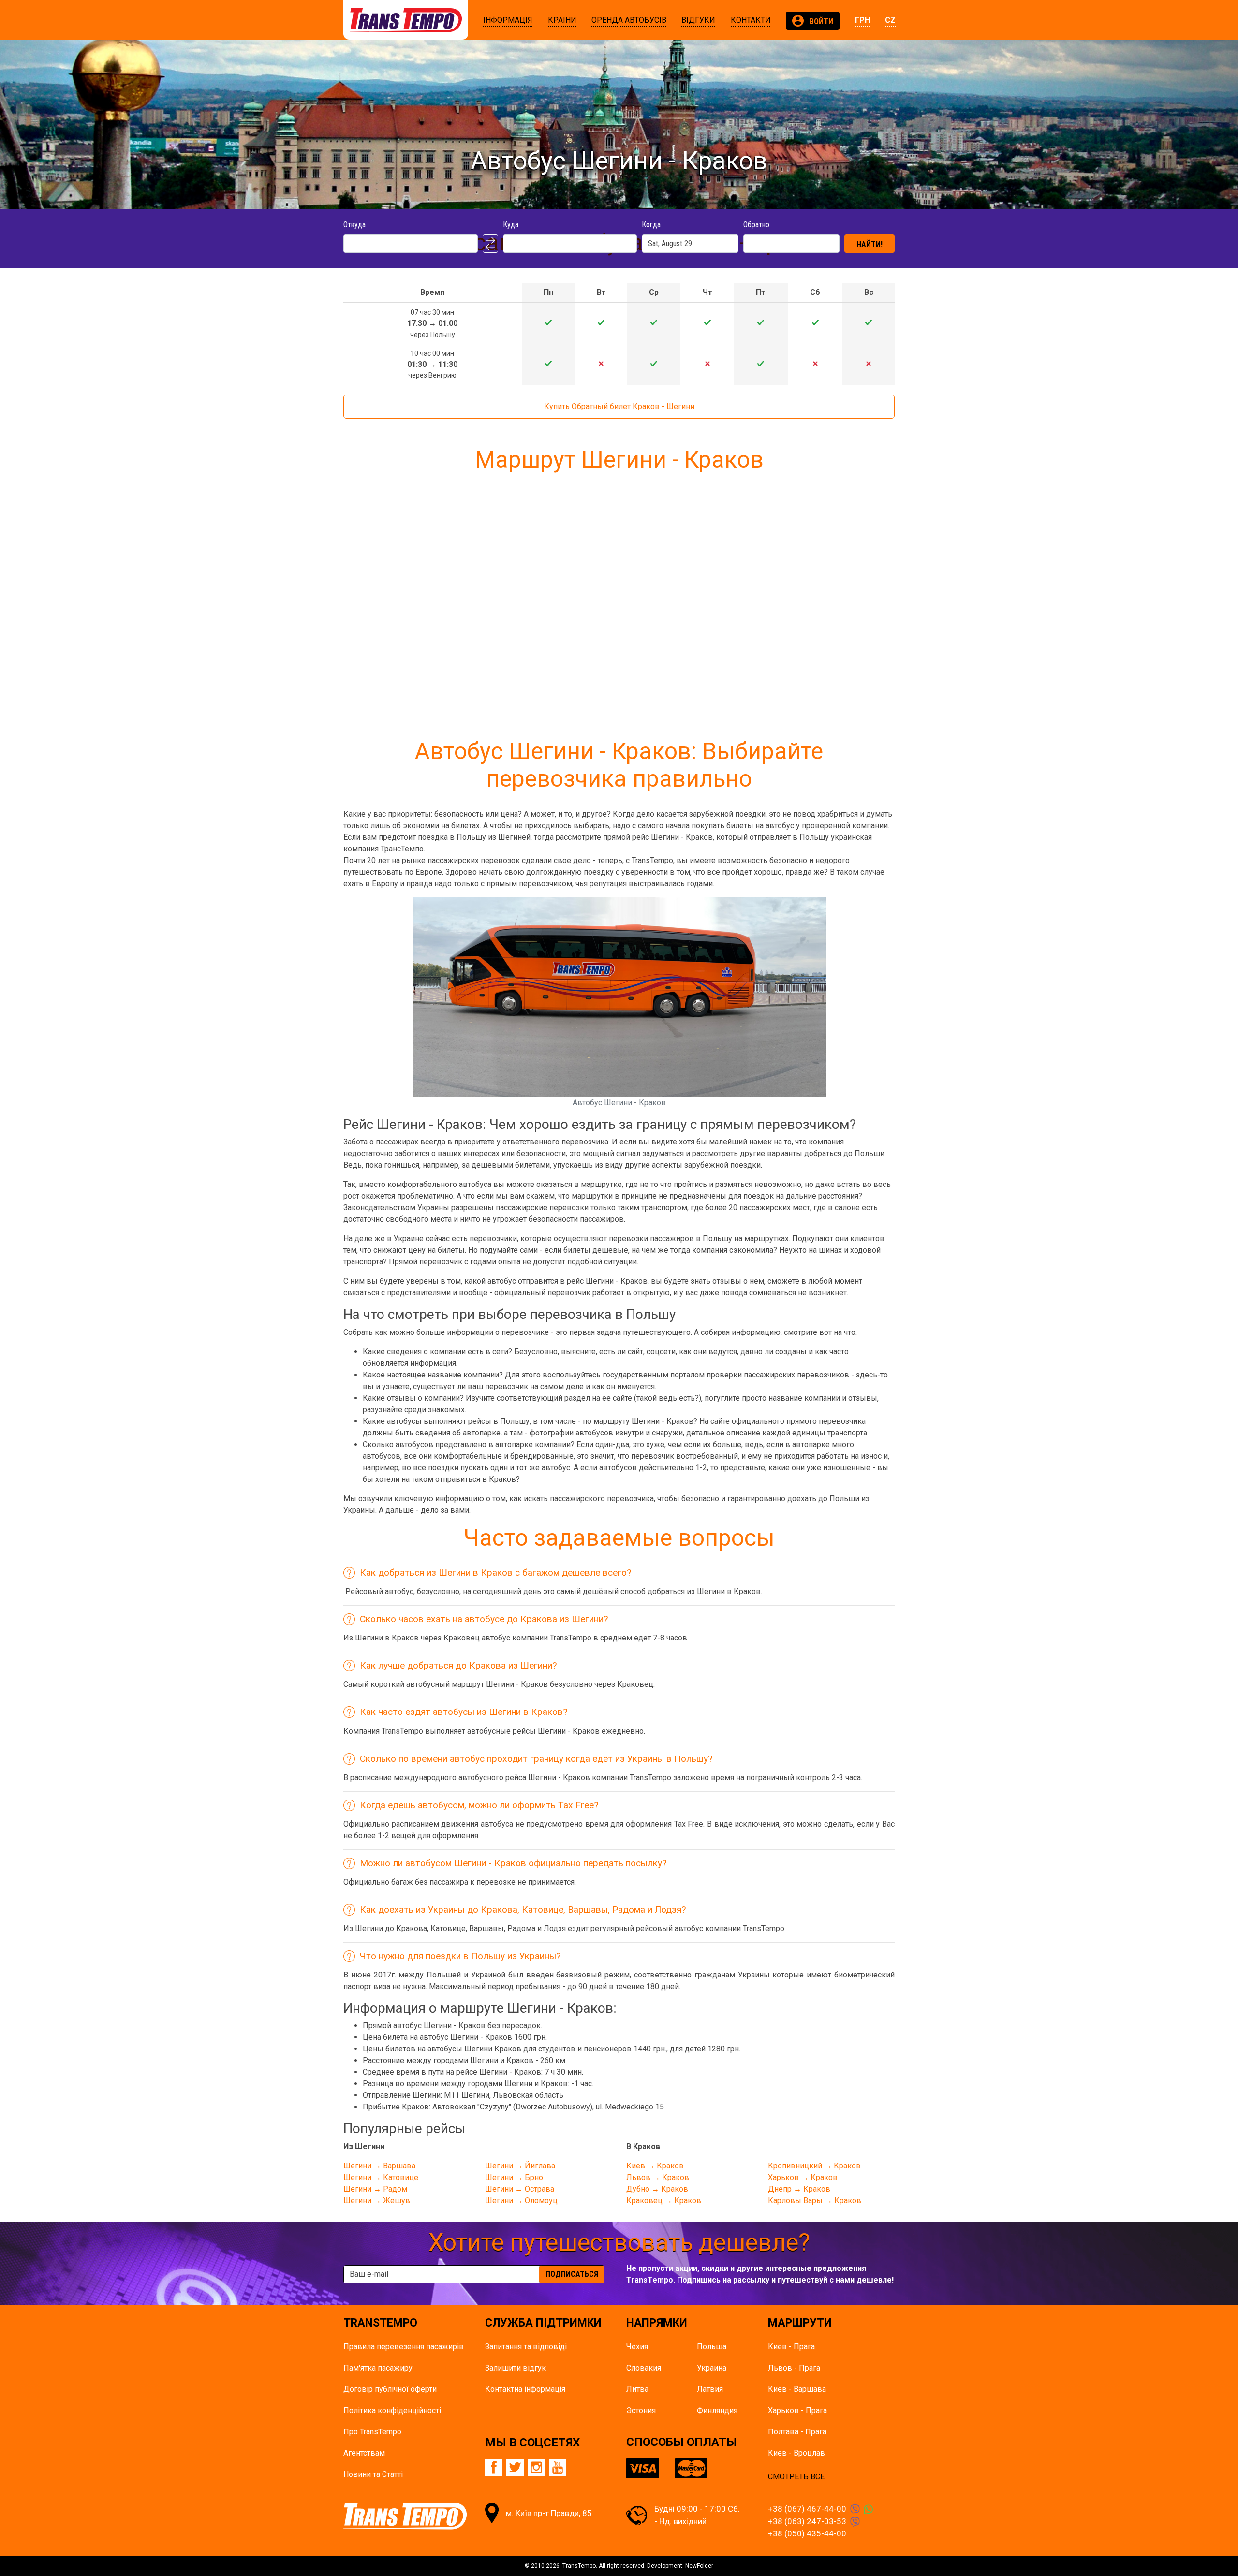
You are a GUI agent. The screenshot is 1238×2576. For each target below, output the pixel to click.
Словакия (644, 2368)
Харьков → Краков (803, 2177)
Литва (637, 2389)
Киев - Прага (791, 2347)
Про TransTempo (372, 2432)
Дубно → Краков (657, 2189)
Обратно (756, 225)
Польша (712, 2347)
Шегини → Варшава (379, 2166)
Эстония (641, 2410)
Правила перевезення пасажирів (404, 2347)
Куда (511, 225)
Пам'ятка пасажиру (378, 2368)
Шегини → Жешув (377, 2201)
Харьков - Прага (797, 2410)
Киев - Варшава (797, 2389)
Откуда (354, 225)
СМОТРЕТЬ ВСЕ (796, 2477)
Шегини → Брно (514, 2177)
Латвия (710, 2389)
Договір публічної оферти (390, 2389)
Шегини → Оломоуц (521, 2201)
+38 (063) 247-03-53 (807, 2521)
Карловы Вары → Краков (815, 2201)
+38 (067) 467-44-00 (807, 2509)
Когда (651, 225)
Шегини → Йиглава (520, 2166)
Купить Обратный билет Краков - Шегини (619, 406)
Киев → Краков (655, 2166)
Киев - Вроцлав (796, 2453)
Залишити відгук (516, 2368)
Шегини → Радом (375, 2189)
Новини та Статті (373, 2474)
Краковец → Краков (664, 2201)
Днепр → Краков (799, 2189)
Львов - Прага (794, 2368)
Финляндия (717, 2410)
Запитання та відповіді (526, 2347)
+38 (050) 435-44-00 (807, 2533)
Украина (712, 2368)
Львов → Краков (658, 2177)
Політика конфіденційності (392, 2410)
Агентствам (364, 2453)
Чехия (637, 2347)
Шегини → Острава (520, 2189)
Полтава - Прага (797, 2432)
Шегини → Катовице (381, 2177)
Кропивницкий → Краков (814, 2166)
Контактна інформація (525, 2389)
